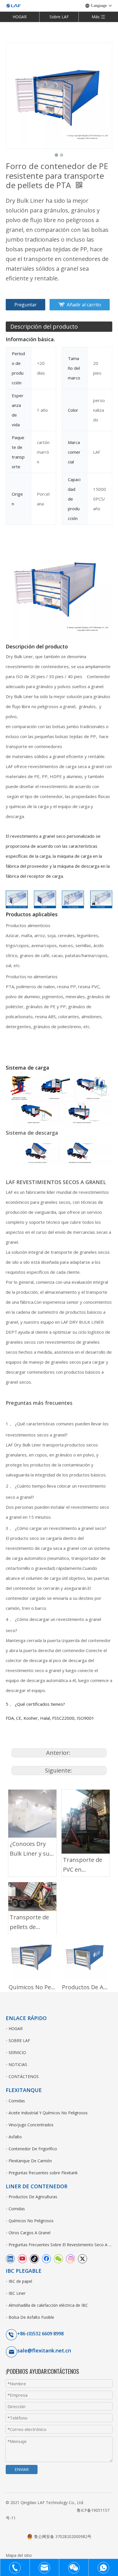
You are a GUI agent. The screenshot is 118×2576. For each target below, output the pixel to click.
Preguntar (25, 305)
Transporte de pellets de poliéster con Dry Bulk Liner (29, 1923)
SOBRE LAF (19, 2040)
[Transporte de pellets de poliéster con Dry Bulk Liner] (32, 1897)
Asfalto (15, 2137)
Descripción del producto (44, 326)
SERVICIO (17, 2052)
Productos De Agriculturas (86, 1987)
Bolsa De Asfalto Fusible (31, 2317)
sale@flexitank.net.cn (44, 2350)
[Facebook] (46, 2258)
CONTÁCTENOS (24, 2076)
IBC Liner (17, 2293)
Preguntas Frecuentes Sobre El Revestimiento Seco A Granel (60, 2245)
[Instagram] (70, 2258)
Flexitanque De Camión (30, 2161)
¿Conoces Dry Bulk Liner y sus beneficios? (31, 1849)
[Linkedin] (10, 2258)
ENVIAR (22, 2469)
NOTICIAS (18, 2064)
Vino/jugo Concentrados (31, 2125)
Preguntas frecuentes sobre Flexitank (43, 2173)
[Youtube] (22, 2258)
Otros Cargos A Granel (29, 2233)
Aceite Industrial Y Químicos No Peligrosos (48, 2113)
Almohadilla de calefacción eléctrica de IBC (48, 2305)
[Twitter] (82, 2258)
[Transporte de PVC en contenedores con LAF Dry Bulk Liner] (86, 1822)
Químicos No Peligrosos (32, 1987)
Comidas (17, 2101)
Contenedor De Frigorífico (33, 2149)
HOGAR (20, 17)
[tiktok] (34, 2258)
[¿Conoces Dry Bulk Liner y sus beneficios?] (32, 1814)
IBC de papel (20, 2281)
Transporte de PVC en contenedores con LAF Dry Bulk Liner (86, 1865)
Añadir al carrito (84, 305)
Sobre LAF (59, 17)
